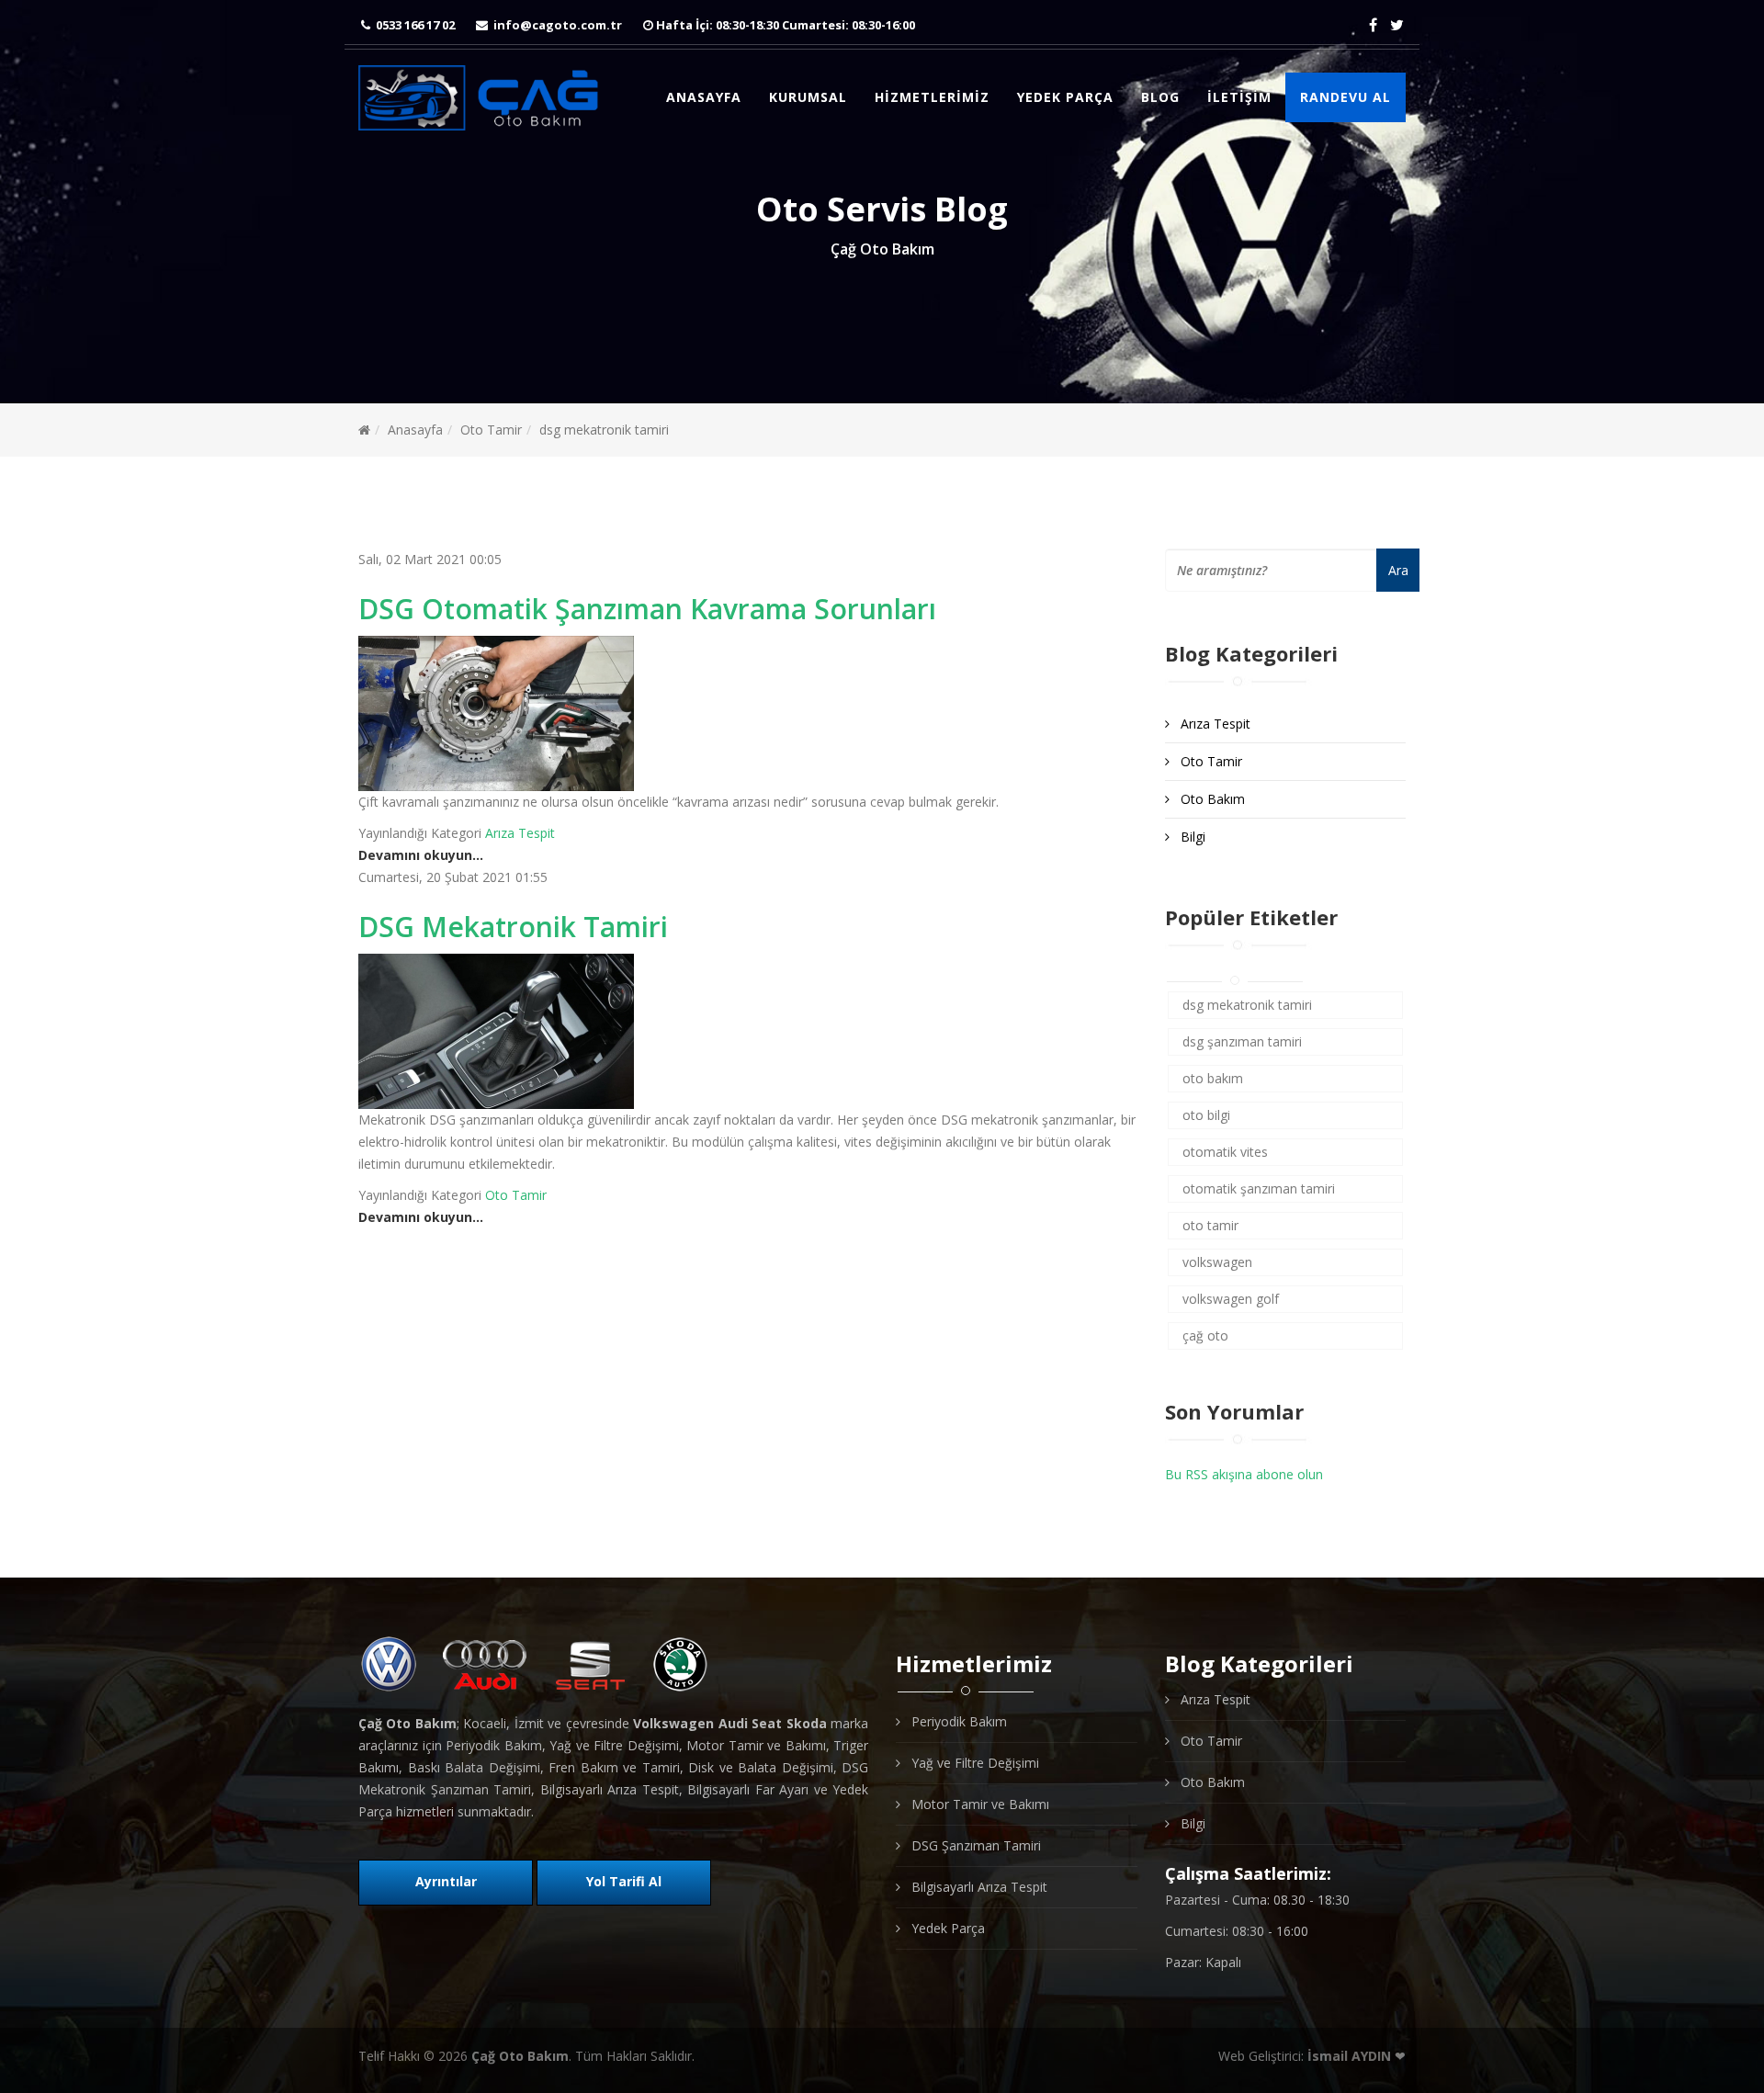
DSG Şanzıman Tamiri (974, 1845)
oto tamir (1210, 1225)
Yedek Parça (1065, 97)
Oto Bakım (1211, 799)
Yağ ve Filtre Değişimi (973, 1763)
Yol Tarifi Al (624, 1881)
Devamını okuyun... (421, 855)
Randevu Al (1346, 97)
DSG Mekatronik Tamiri (513, 927)
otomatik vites (1225, 1152)
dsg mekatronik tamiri (1247, 1005)
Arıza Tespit (520, 833)
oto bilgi (1206, 1115)
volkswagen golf (1231, 1299)
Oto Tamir (491, 430)
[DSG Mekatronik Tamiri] (748, 1031)
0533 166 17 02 (415, 25)
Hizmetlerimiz (932, 97)
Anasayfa (704, 97)
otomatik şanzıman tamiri (1259, 1188)
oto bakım (1213, 1078)
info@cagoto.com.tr (558, 25)
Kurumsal (808, 97)
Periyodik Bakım (957, 1721)
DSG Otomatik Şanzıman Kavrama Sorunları (647, 609)
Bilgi (1191, 837)
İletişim (1239, 97)
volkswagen (1217, 1262)
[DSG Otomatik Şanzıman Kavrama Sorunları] (748, 713)
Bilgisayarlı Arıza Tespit (978, 1887)
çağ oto (1205, 1335)
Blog (1160, 97)
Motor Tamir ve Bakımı (978, 1804)
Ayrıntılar (446, 1881)
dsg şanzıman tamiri (1242, 1041)
